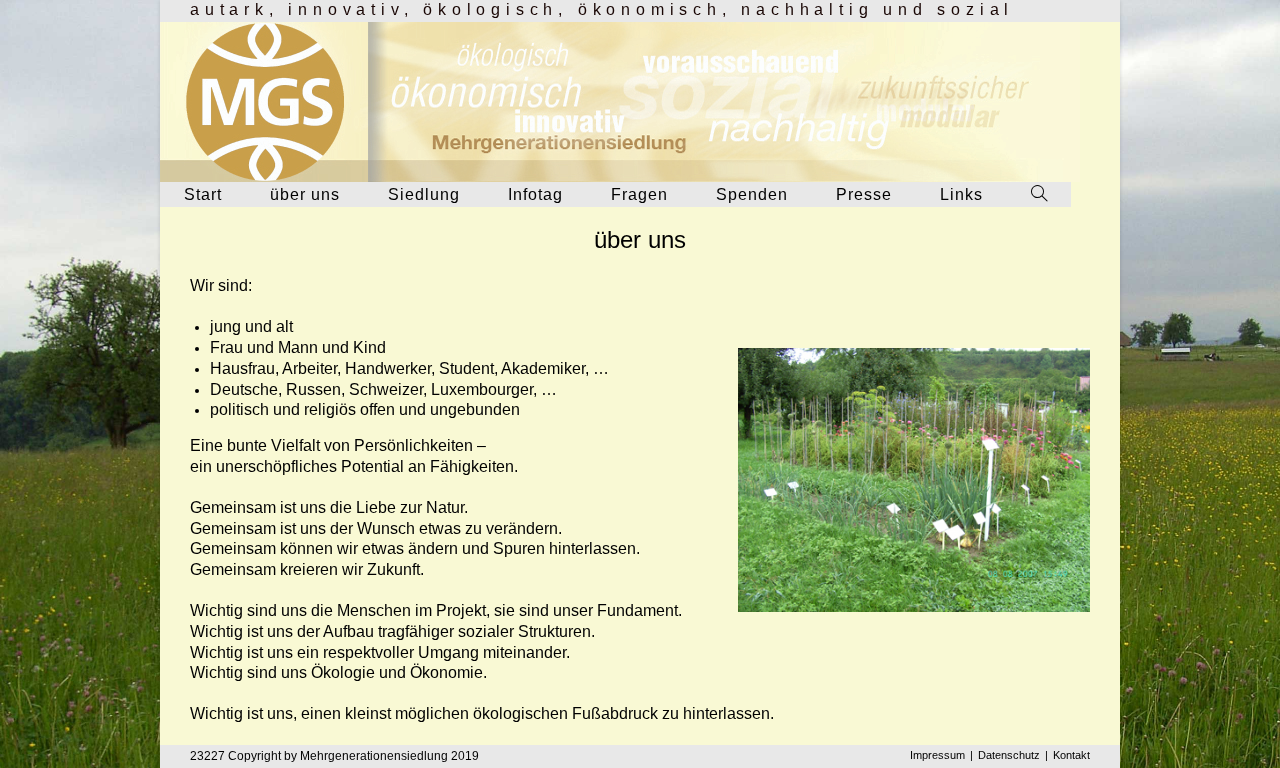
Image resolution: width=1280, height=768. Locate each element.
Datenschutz (1009, 755)
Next (1125, 475)
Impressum (937, 755)
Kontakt (1071, 755)
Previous (703, 468)
